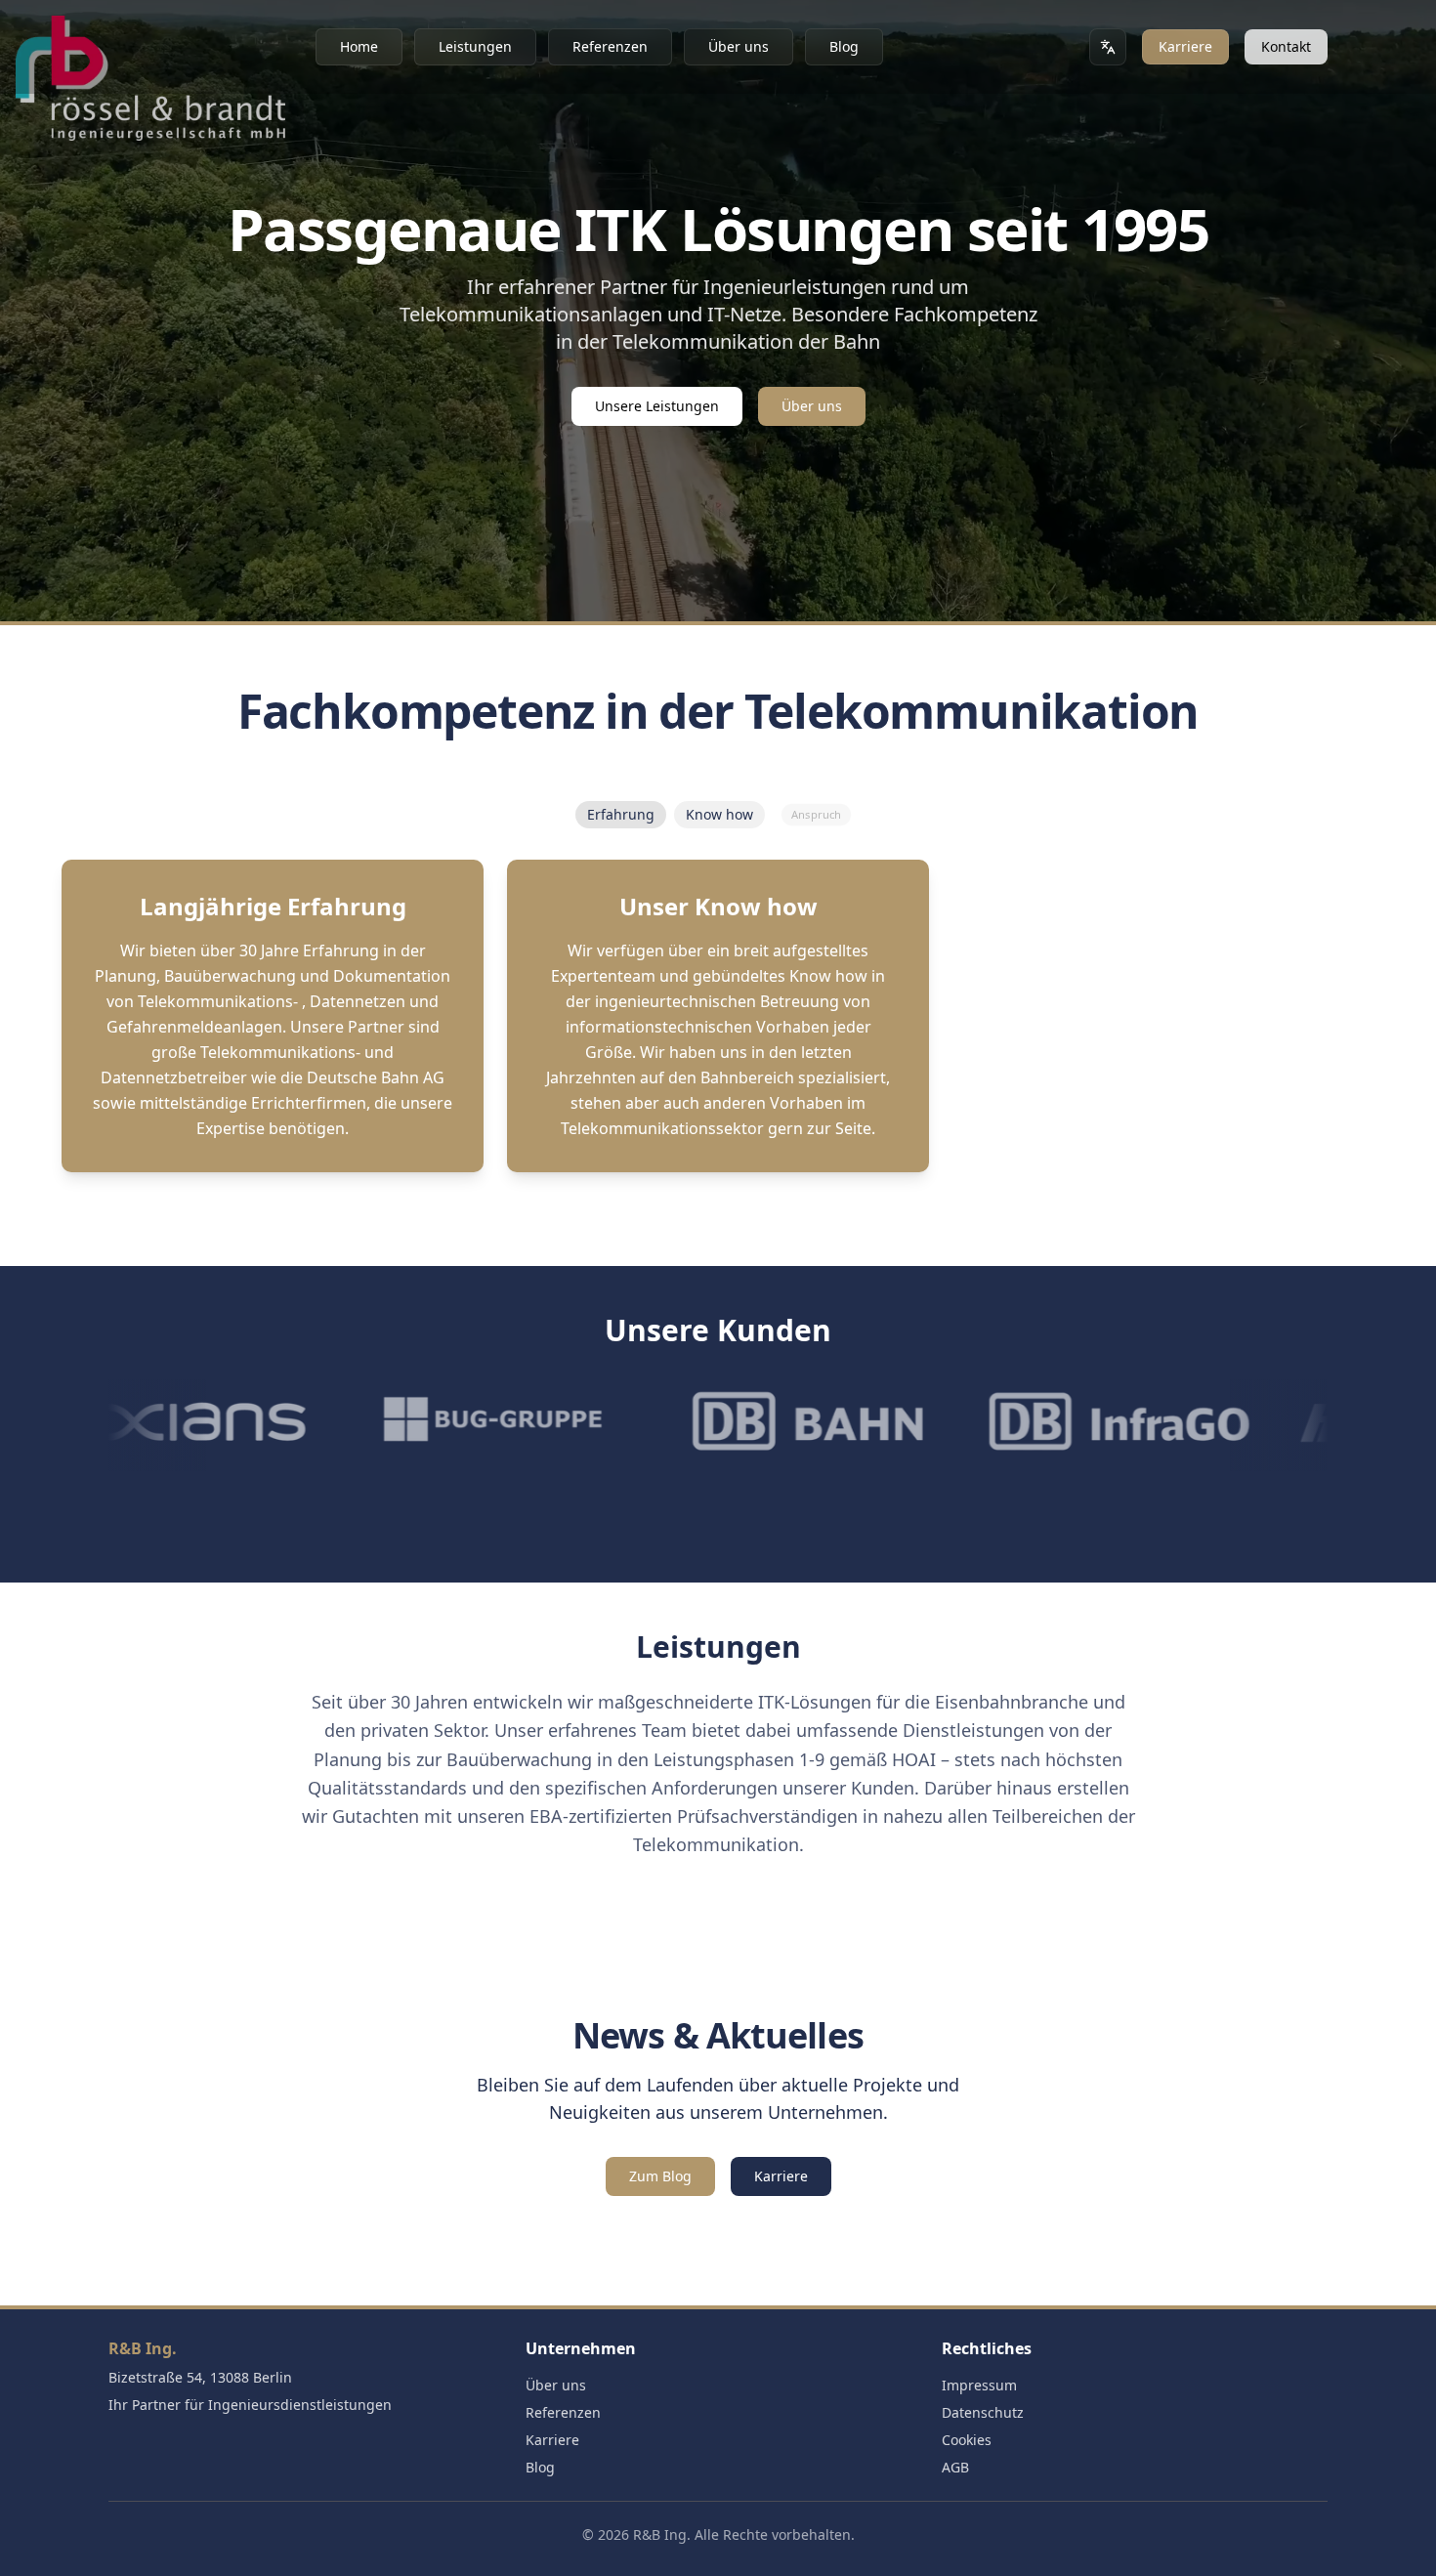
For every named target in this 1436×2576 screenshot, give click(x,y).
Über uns (739, 46)
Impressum (979, 2385)
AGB (955, 2467)
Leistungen (475, 46)
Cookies (967, 2440)
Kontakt (1286, 46)
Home (359, 46)
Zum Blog (660, 2176)
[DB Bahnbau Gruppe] (680, 1421)
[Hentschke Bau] (1301, 1421)
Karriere (1185, 46)
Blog (844, 46)
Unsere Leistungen (657, 406)
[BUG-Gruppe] (369, 1421)
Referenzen (610, 46)
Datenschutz (983, 2412)
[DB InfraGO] (991, 1421)
